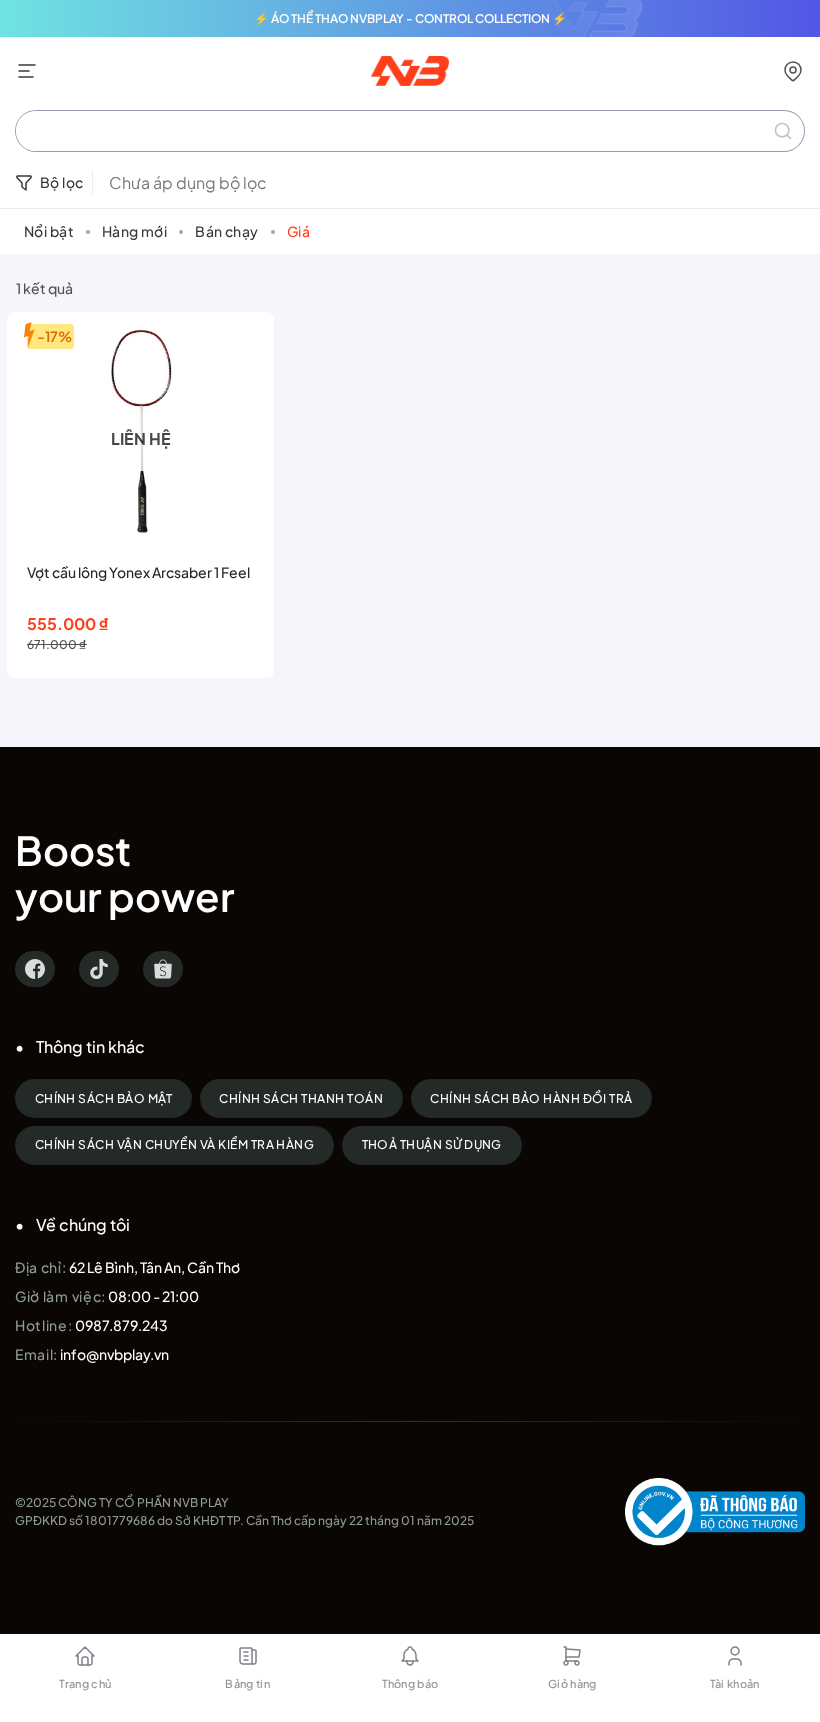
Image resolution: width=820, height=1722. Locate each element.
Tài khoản (735, 1683)
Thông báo (410, 1683)
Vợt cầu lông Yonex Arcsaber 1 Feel (138, 572)
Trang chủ (85, 1683)
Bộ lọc (62, 182)
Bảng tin (247, 1683)
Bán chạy (226, 231)
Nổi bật (49, 231)
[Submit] (782, 131)
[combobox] (410, 131)
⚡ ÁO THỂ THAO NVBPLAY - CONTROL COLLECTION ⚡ (410, 18)
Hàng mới (134, 231)
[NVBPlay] (410, 71)
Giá (298, 231)
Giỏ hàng (572, 1683)
